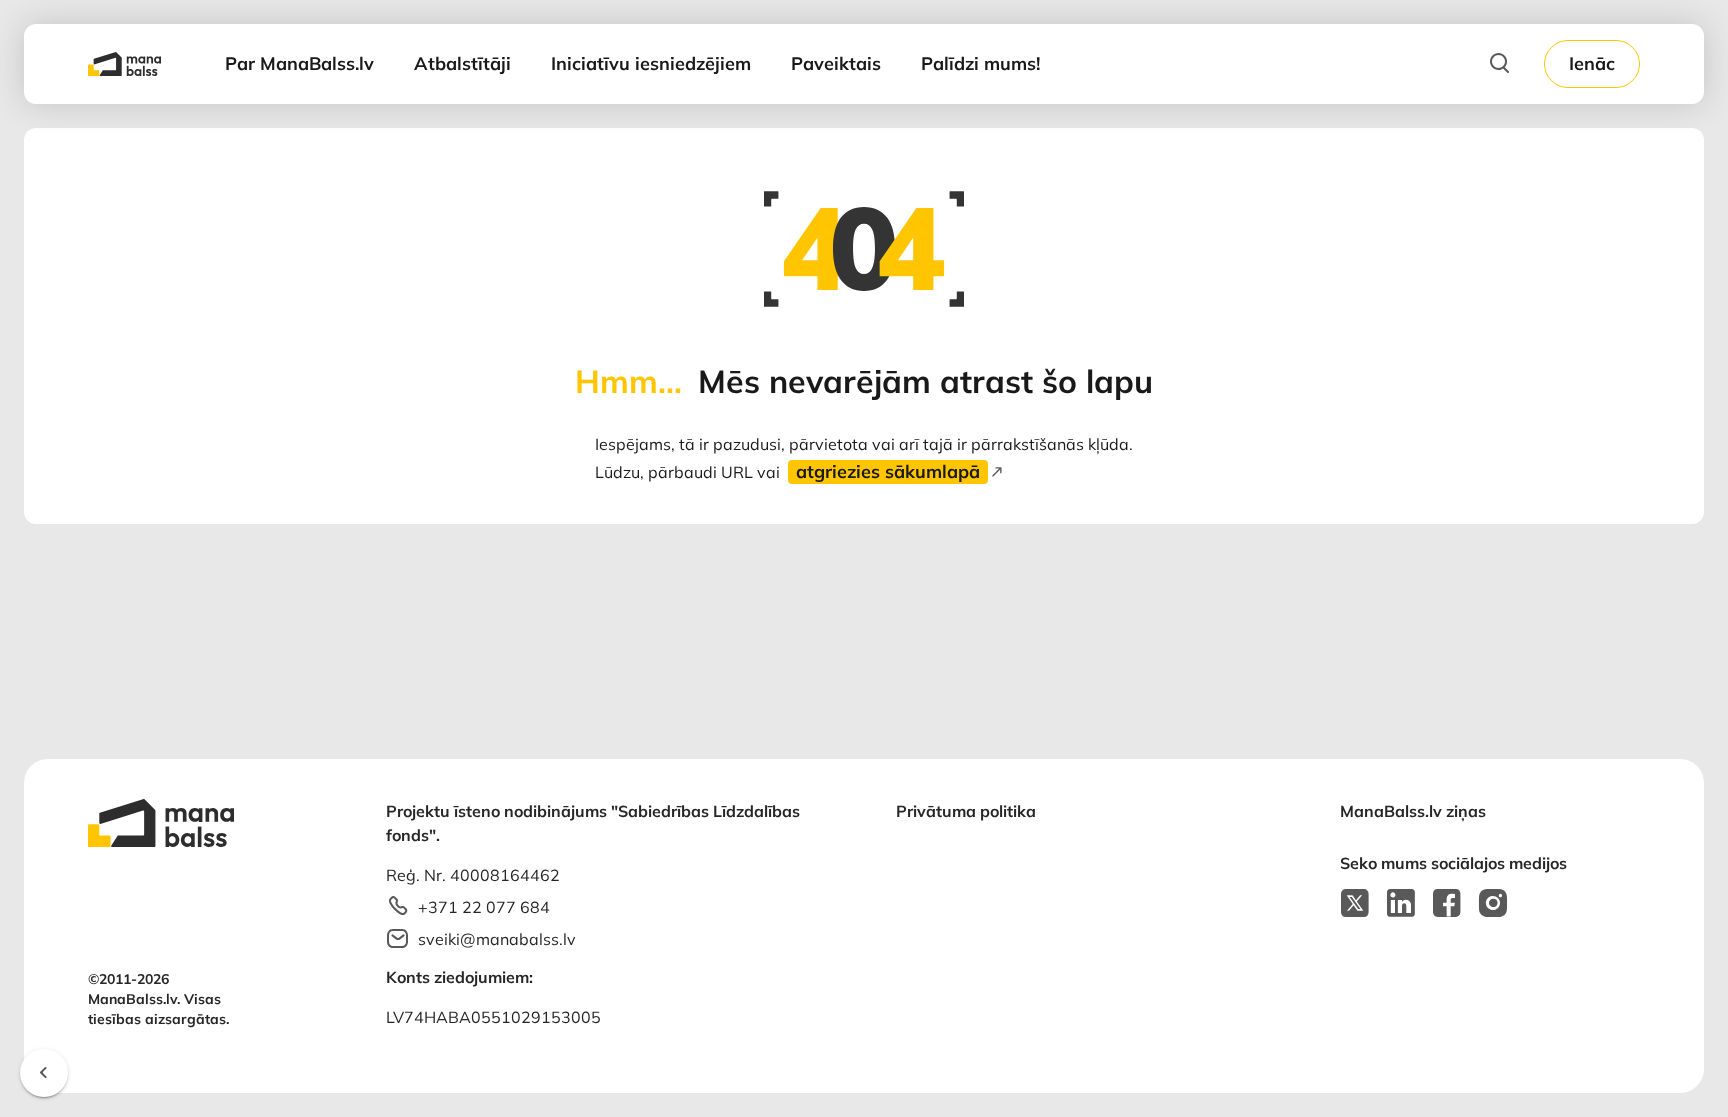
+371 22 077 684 (484, 907)
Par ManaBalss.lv (299, 63)
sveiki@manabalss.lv (497, 939)
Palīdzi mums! (980, 63)
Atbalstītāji (462, 63)
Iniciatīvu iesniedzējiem (651, 63)
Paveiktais (836, 63)
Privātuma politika (966, 811)
